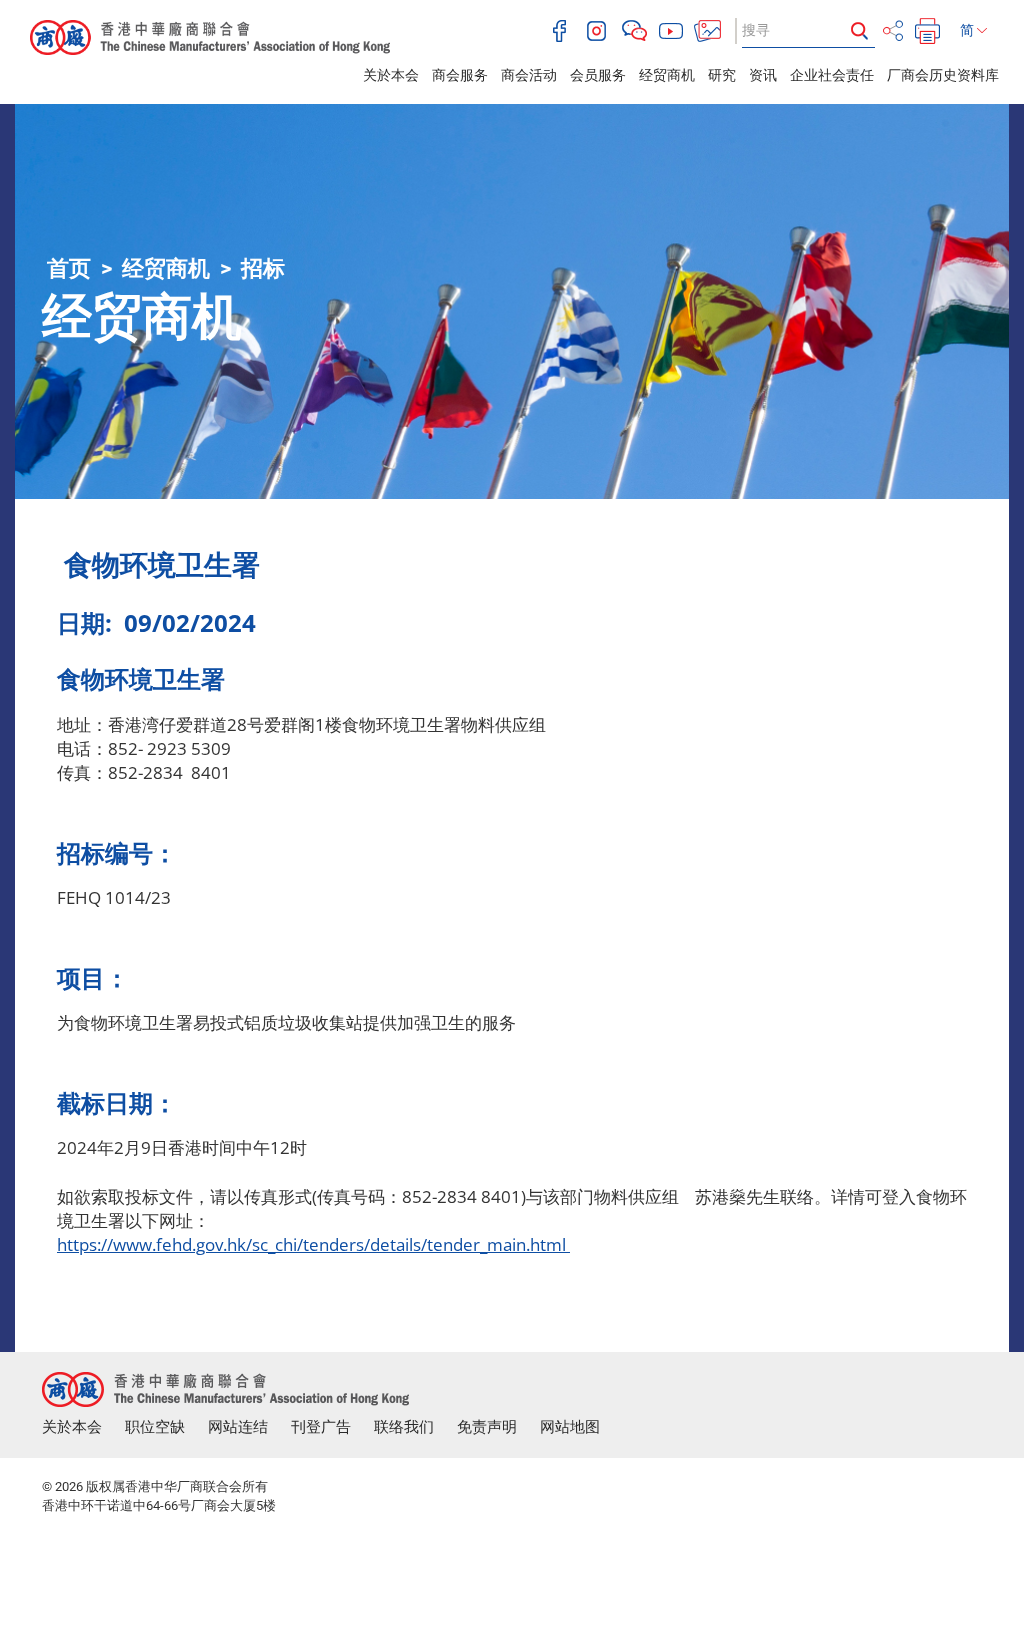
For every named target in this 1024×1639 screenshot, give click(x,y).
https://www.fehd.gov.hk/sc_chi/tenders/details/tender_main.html (313, 1244)
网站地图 (570, 1427)
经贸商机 (667, 75)
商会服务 (460, 75)
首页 (69, 268)
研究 (722, 75)
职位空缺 (155, 1427)
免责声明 (487, 1427)
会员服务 (598, 75)
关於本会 (391, 75)
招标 (263, 268)
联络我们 (404, 1427)
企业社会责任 (832, 75)
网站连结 (238, 1427)
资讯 (763, 75)
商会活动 (529, 75)
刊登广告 (321, 1427)
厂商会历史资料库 (943, 75)
